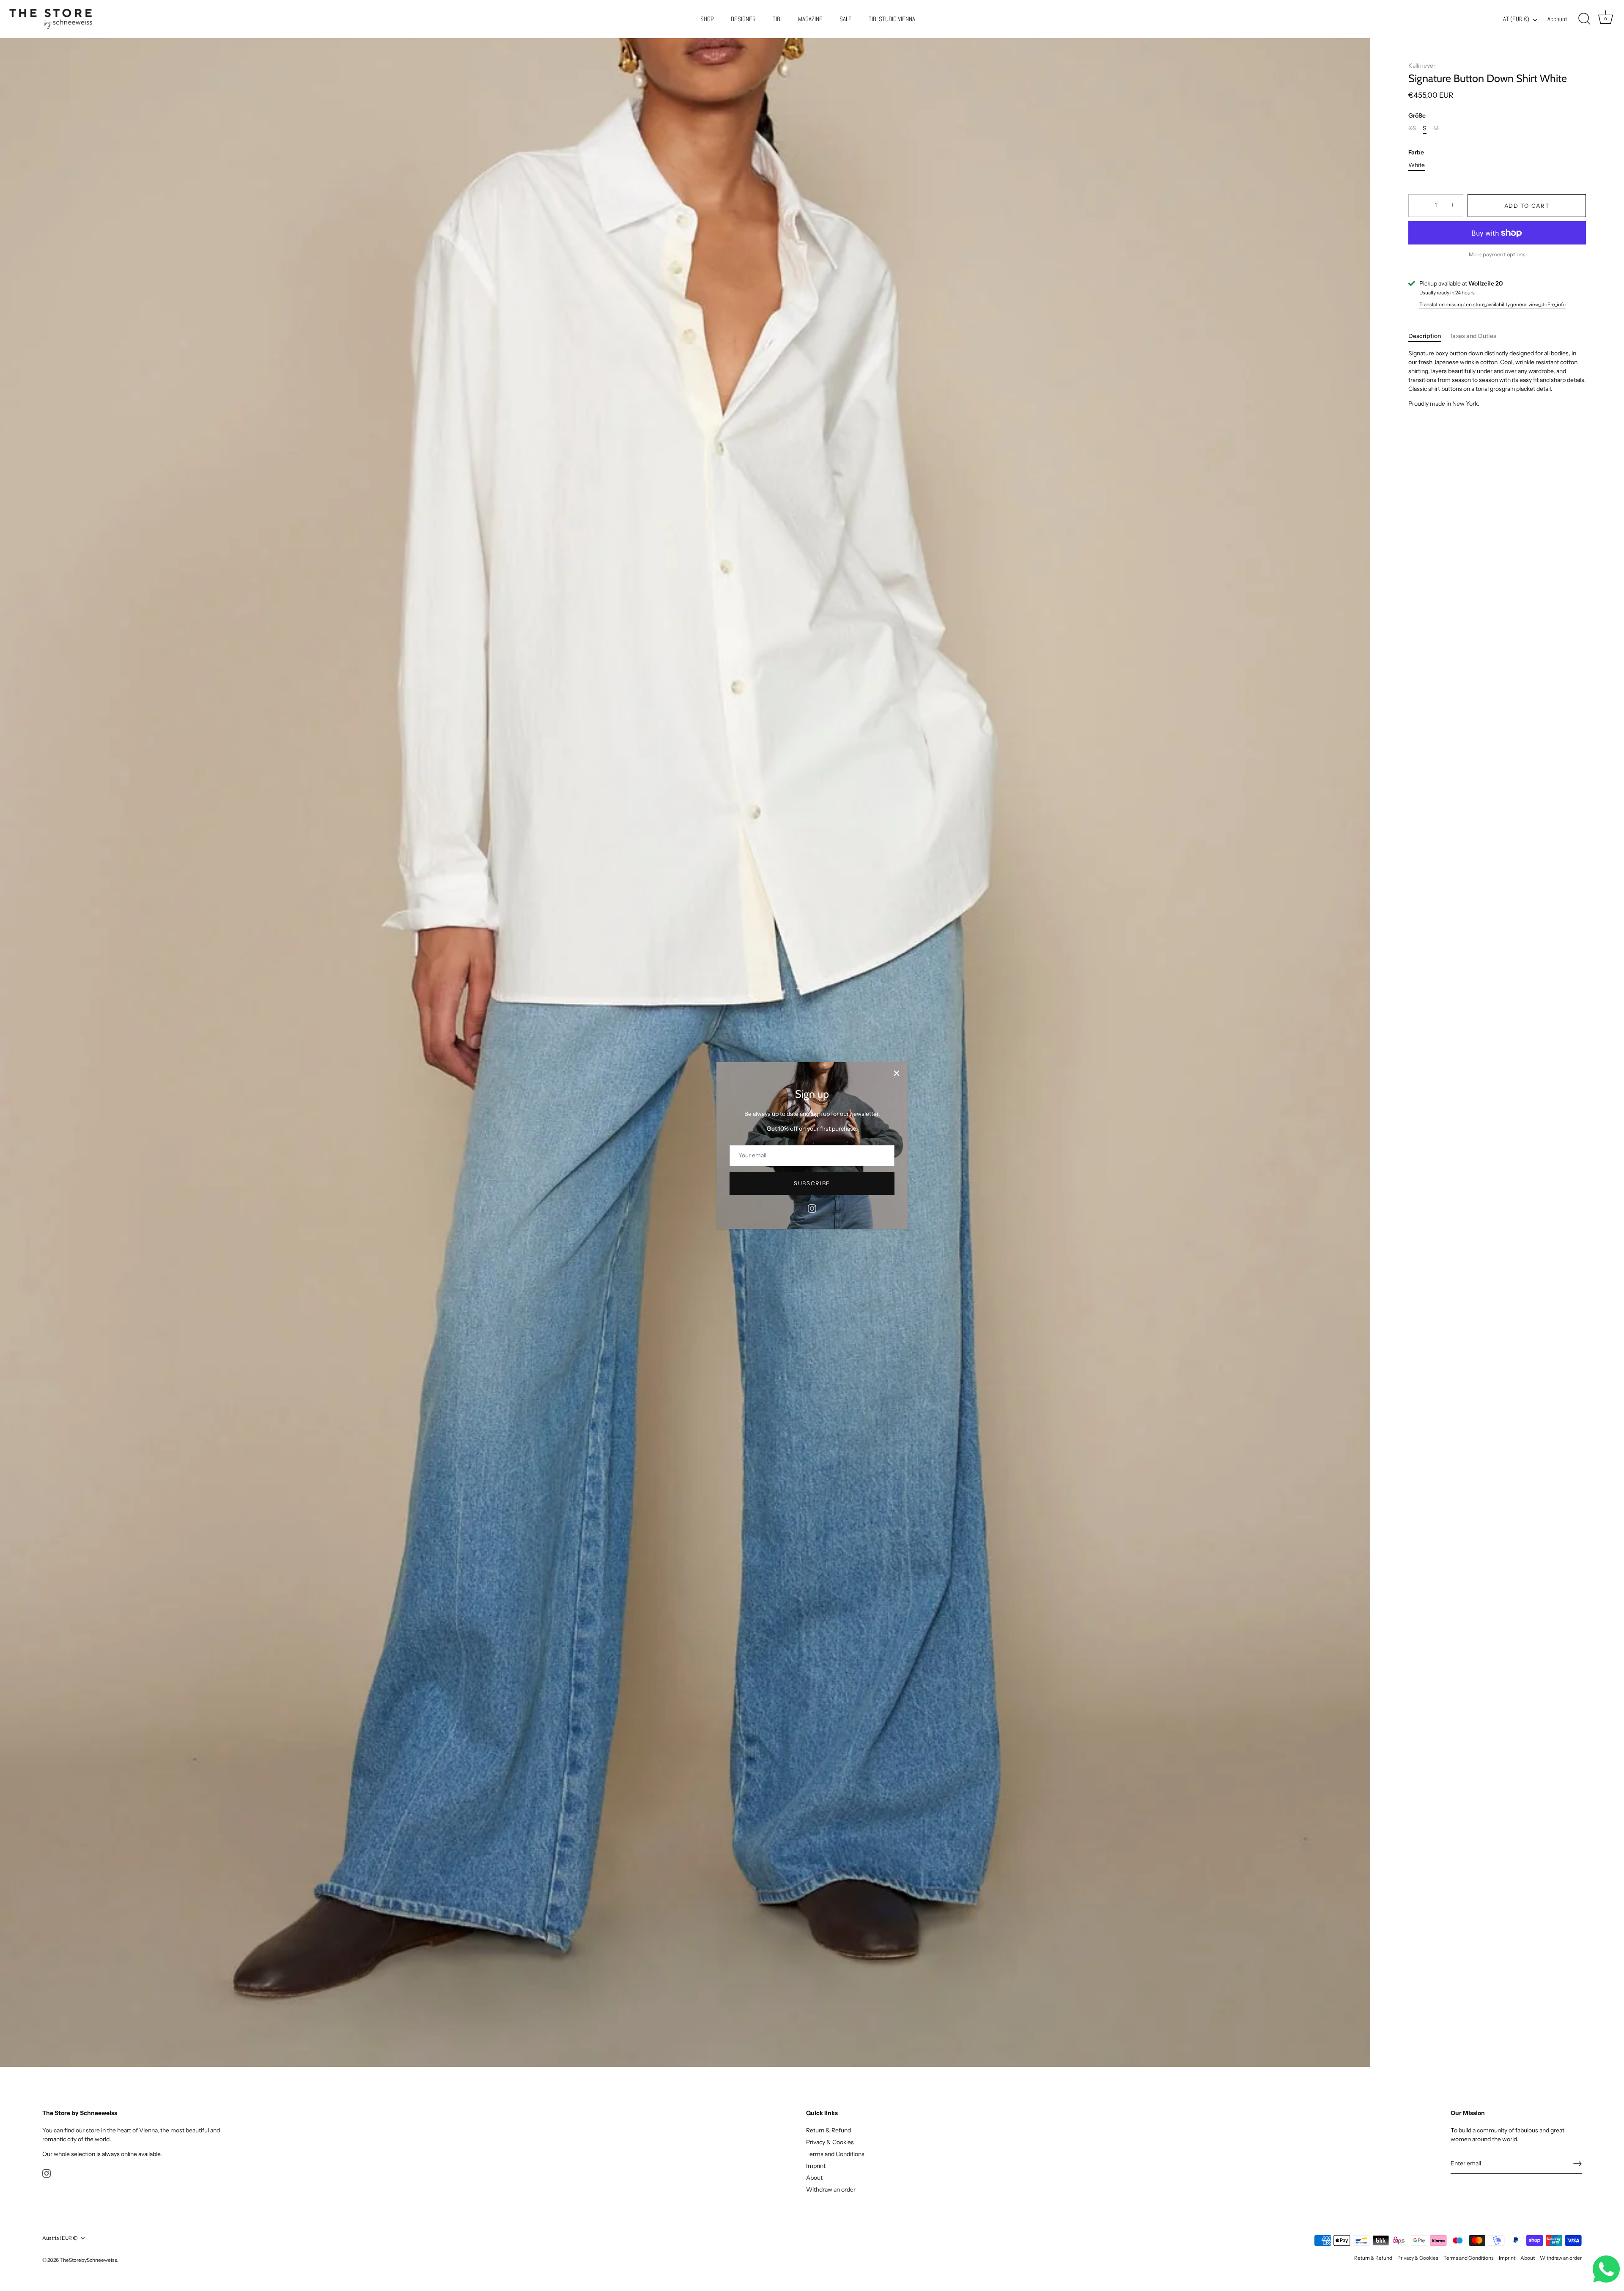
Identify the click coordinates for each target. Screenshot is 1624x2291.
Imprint (816, 2166)
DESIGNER (743, 19)
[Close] (897, 1073)
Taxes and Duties (1473, 336)
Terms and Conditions (835, 2154)
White (1417, 165)
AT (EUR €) (1516, 19)
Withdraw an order (831, 2189)
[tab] (1429, 336)
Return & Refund (828, 2130)
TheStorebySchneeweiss (88, 2260)
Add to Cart (1527, 206)
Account (1557, 19)
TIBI (777, 19)
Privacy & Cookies (830, 2142)
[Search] (1584, 19)
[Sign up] (1577, 2164)
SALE (846, 19)
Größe (1417, 116)
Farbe (1416, 152)
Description (1425, 336)
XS (1412, 128)
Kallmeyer (1422, 66)
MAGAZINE (810, 19)
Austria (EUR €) (60, 2238)
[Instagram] (812, 1208)
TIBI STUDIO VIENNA (892, 19)
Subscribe (812, 1183)
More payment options (1497, 254)
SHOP (707, 19)
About (814, 2178)
